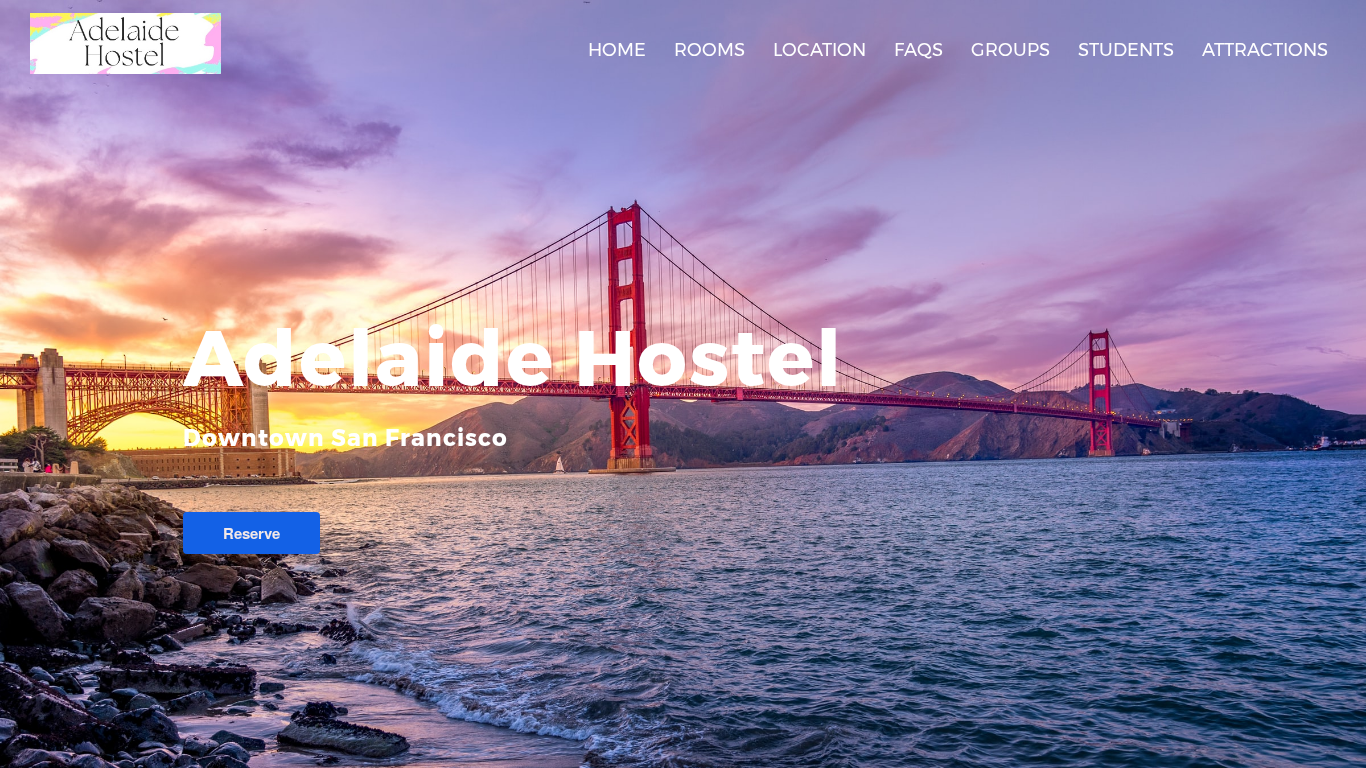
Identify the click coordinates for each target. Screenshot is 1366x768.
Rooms (709, 50)
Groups (1010, 50)
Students (1126, 50)
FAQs (918, 50)
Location (819, 50)
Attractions (1265, 50)
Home (617, 50)
